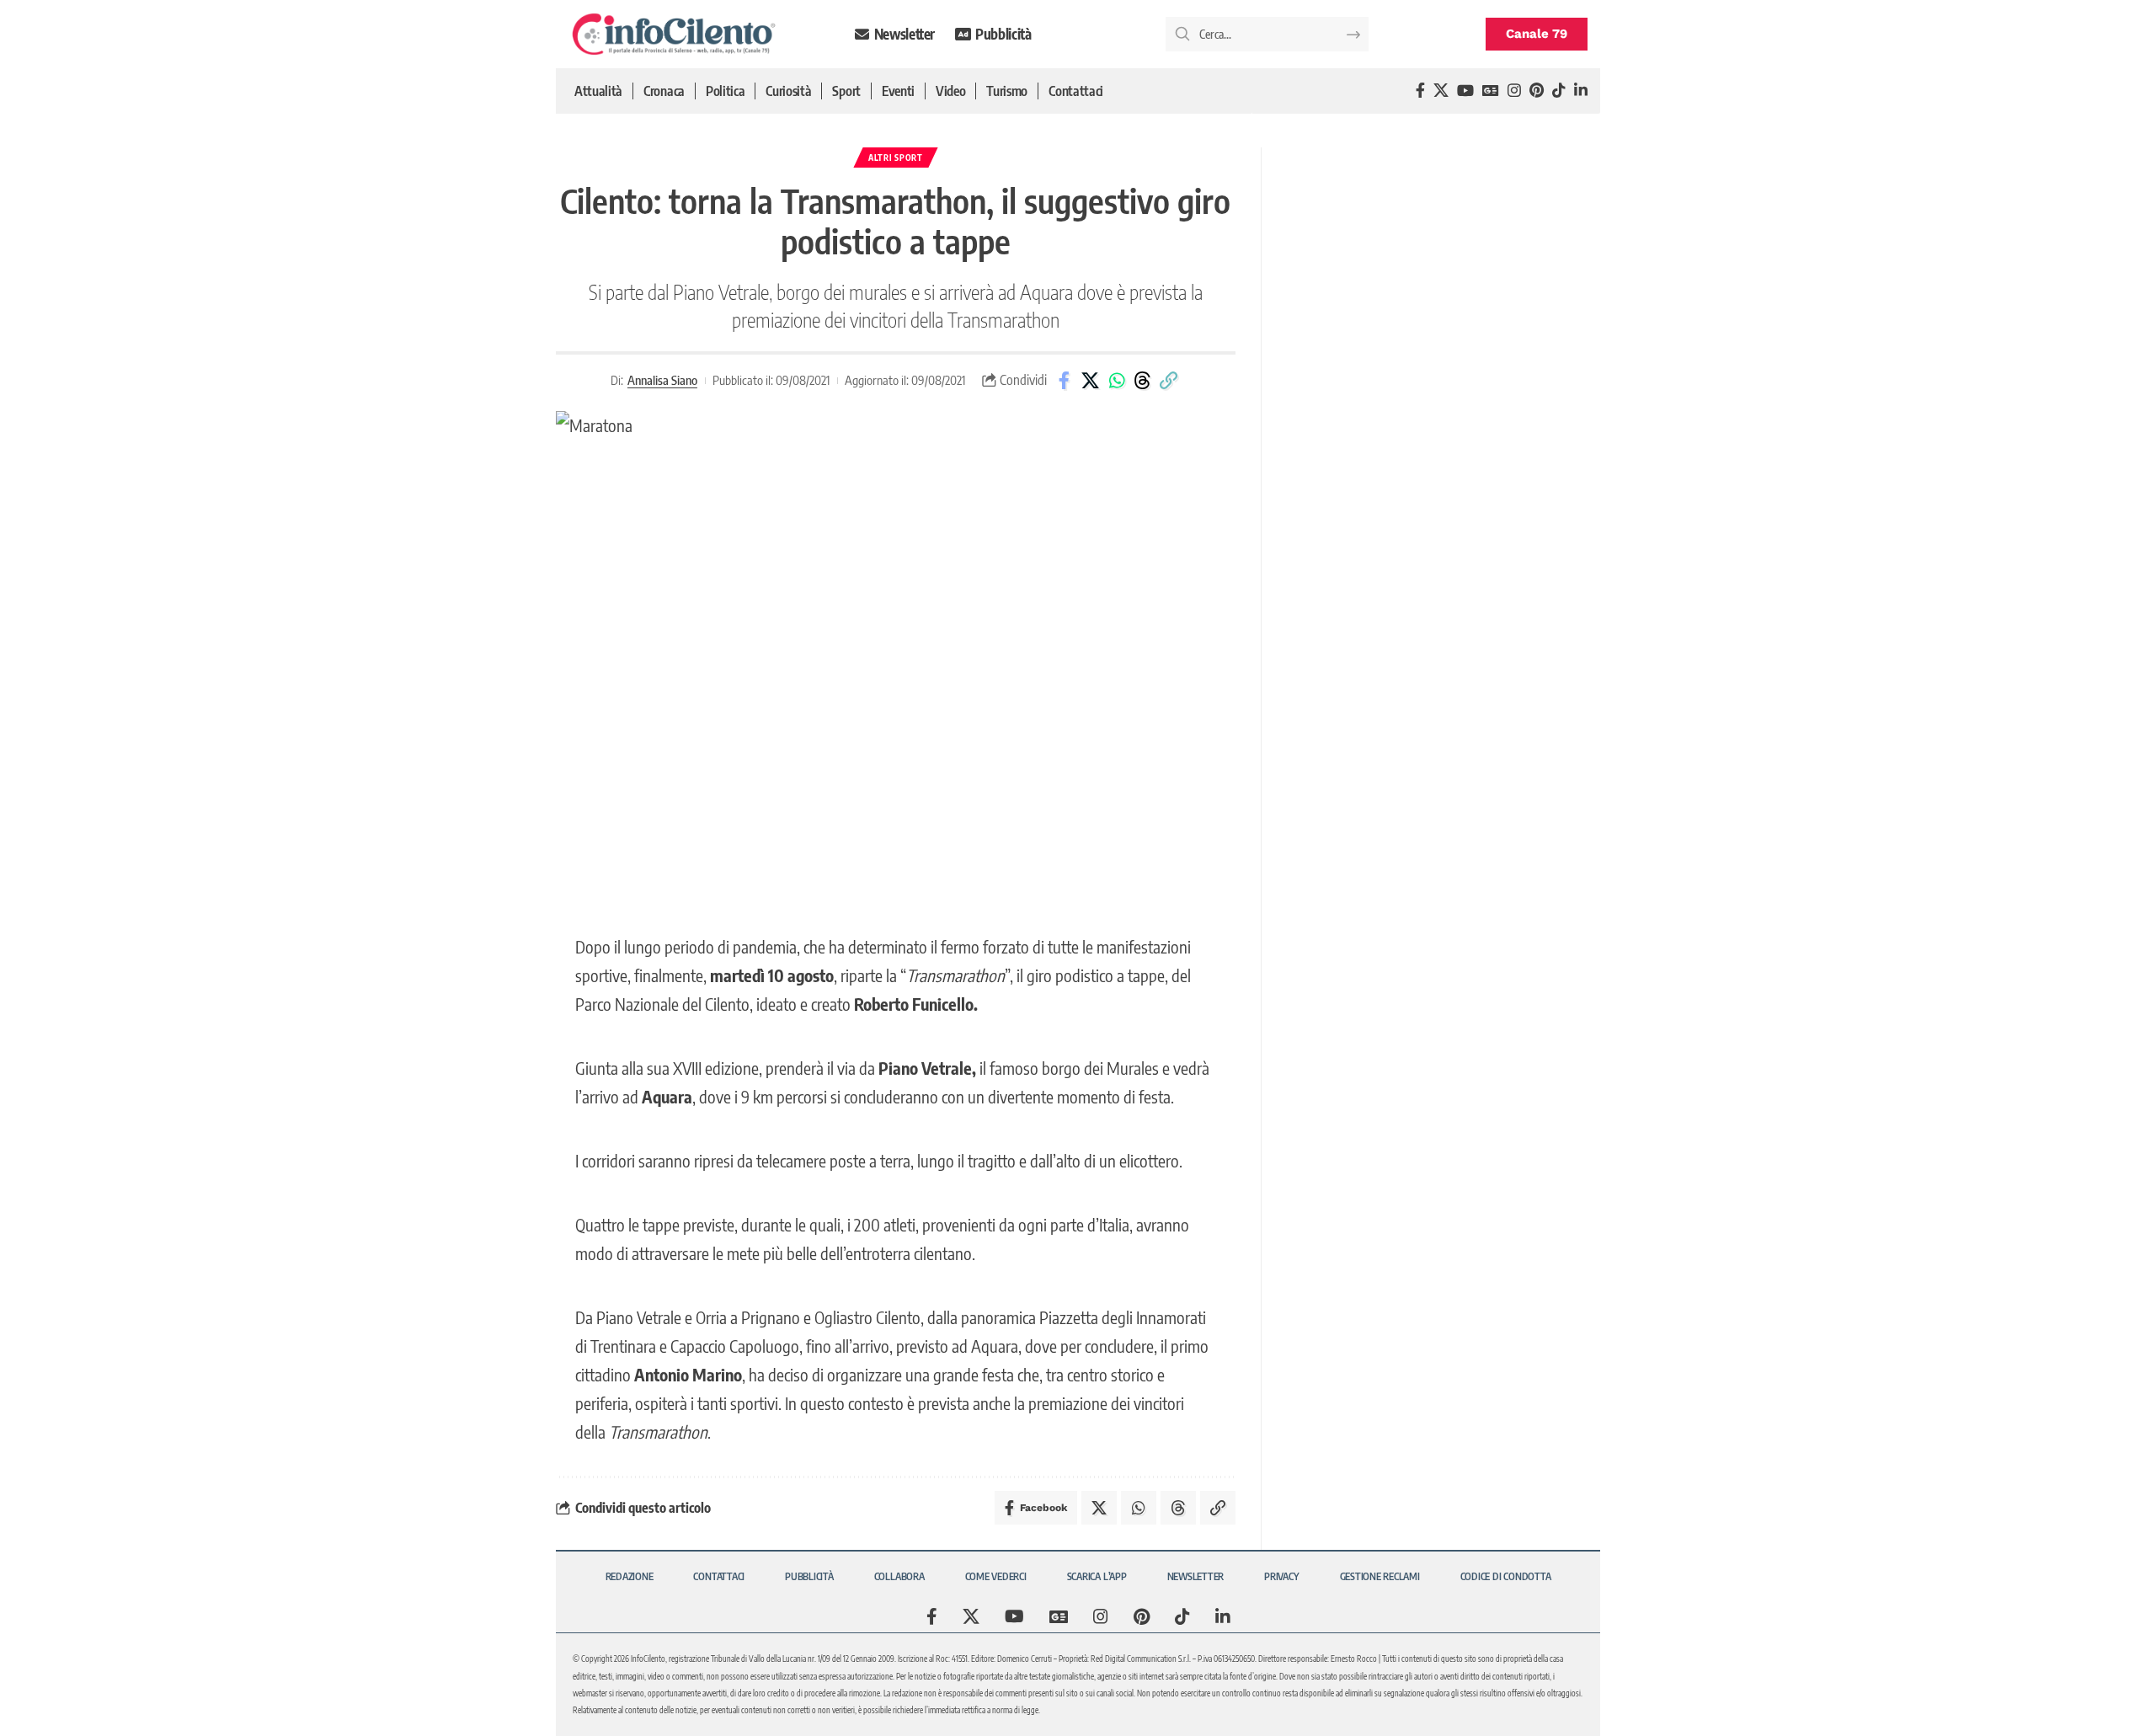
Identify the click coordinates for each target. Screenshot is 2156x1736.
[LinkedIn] (1581, 91)
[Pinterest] (1537, 91)
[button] (1169, 381)
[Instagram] (1514, 91)
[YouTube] (1465, 91)
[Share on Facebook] (1065, 381)
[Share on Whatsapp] (1117, 381)
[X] (1441, 91)
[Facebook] (1420, 91)
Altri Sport (896, 158)
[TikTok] (1559, 91)
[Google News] (1491, 91)
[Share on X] (1091, 381)
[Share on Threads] (1143, 381)
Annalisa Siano (662, 380)
